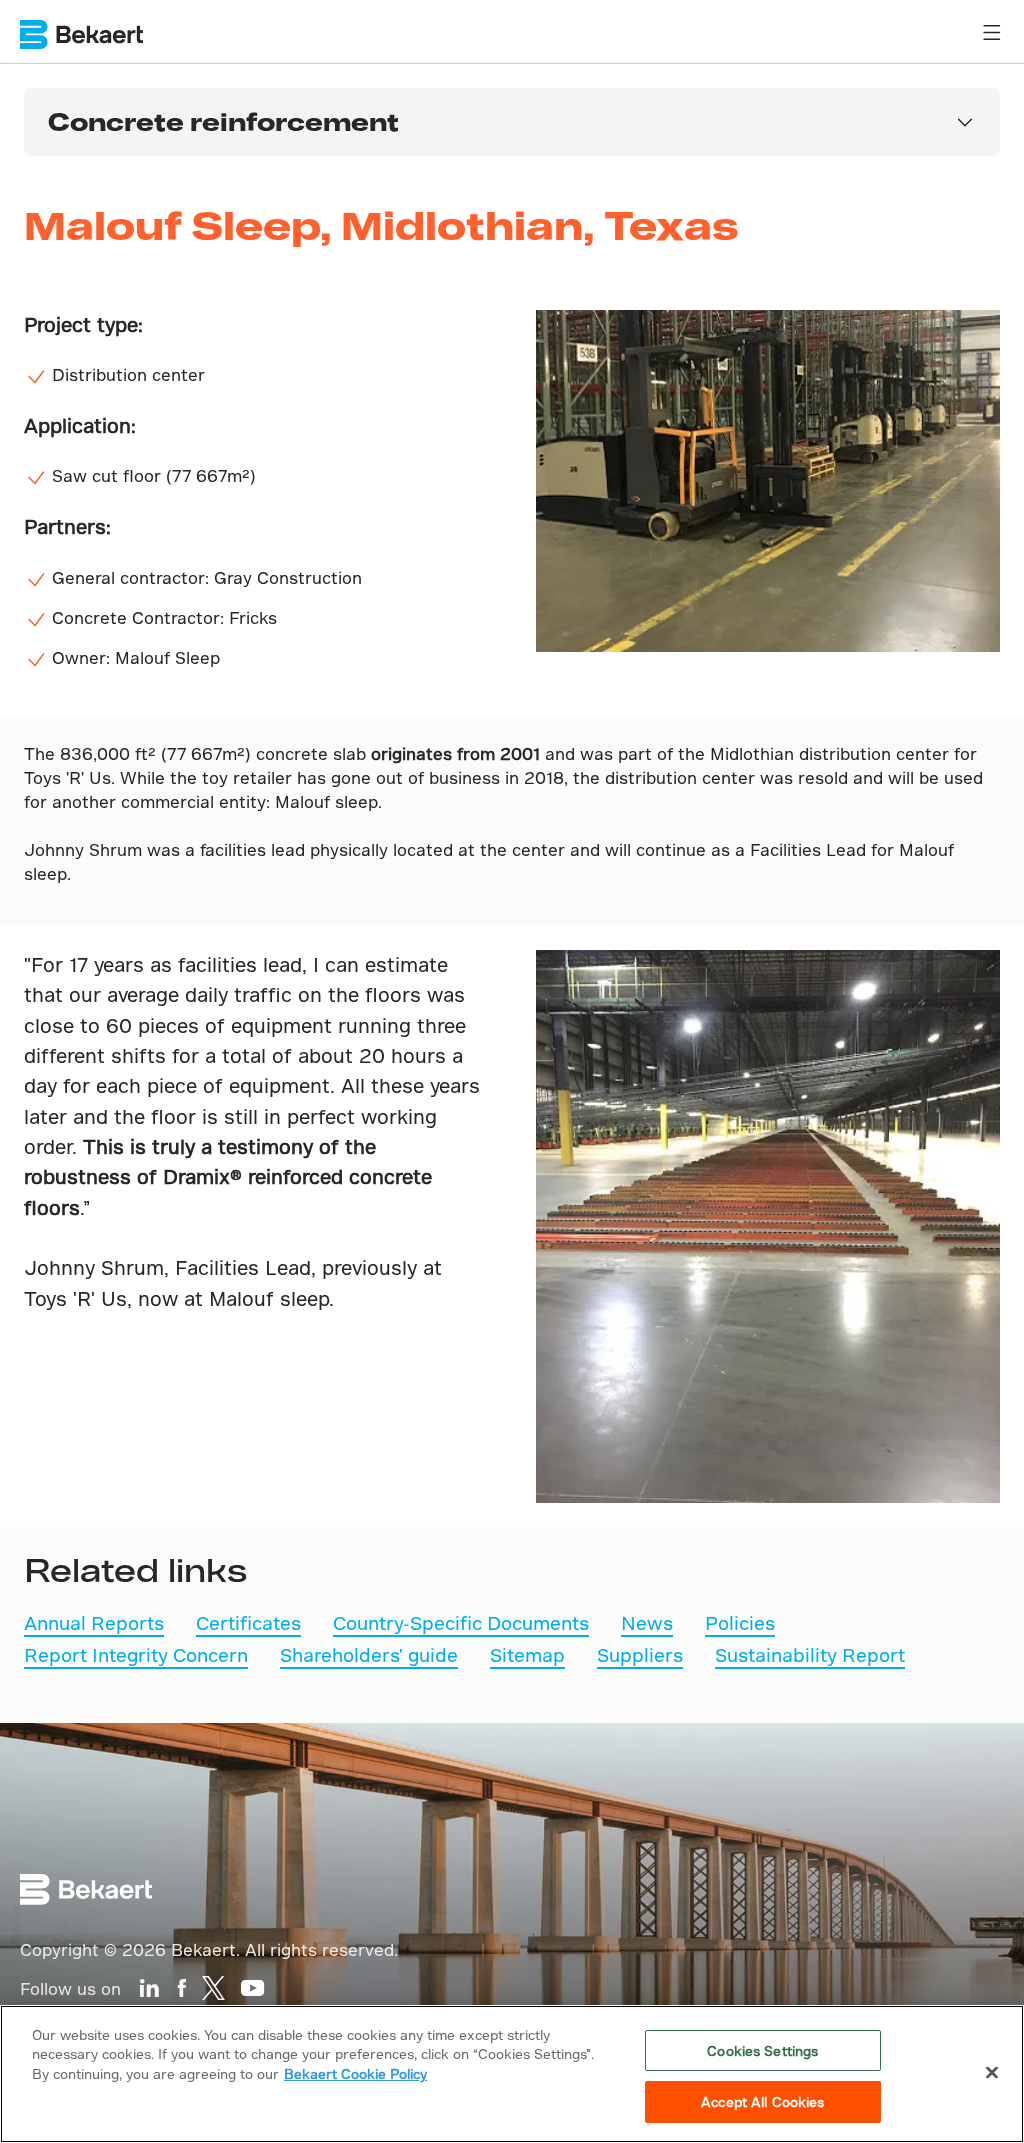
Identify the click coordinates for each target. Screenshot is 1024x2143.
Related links (135, 1569)
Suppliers (640, 1654)
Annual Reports (94, 1622)
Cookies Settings (762, 2050)
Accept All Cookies (762, 2101)
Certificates (248, 1622)
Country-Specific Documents (461, 1622)
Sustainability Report (810, 1654)
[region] (512, 2074)
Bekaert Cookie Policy (355, 2073)
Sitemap (527, 1654)
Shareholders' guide (369, 1654)
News (647, 1622)
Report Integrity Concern (136, 1654)
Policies (740, 1622)
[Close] (992, 2072)
